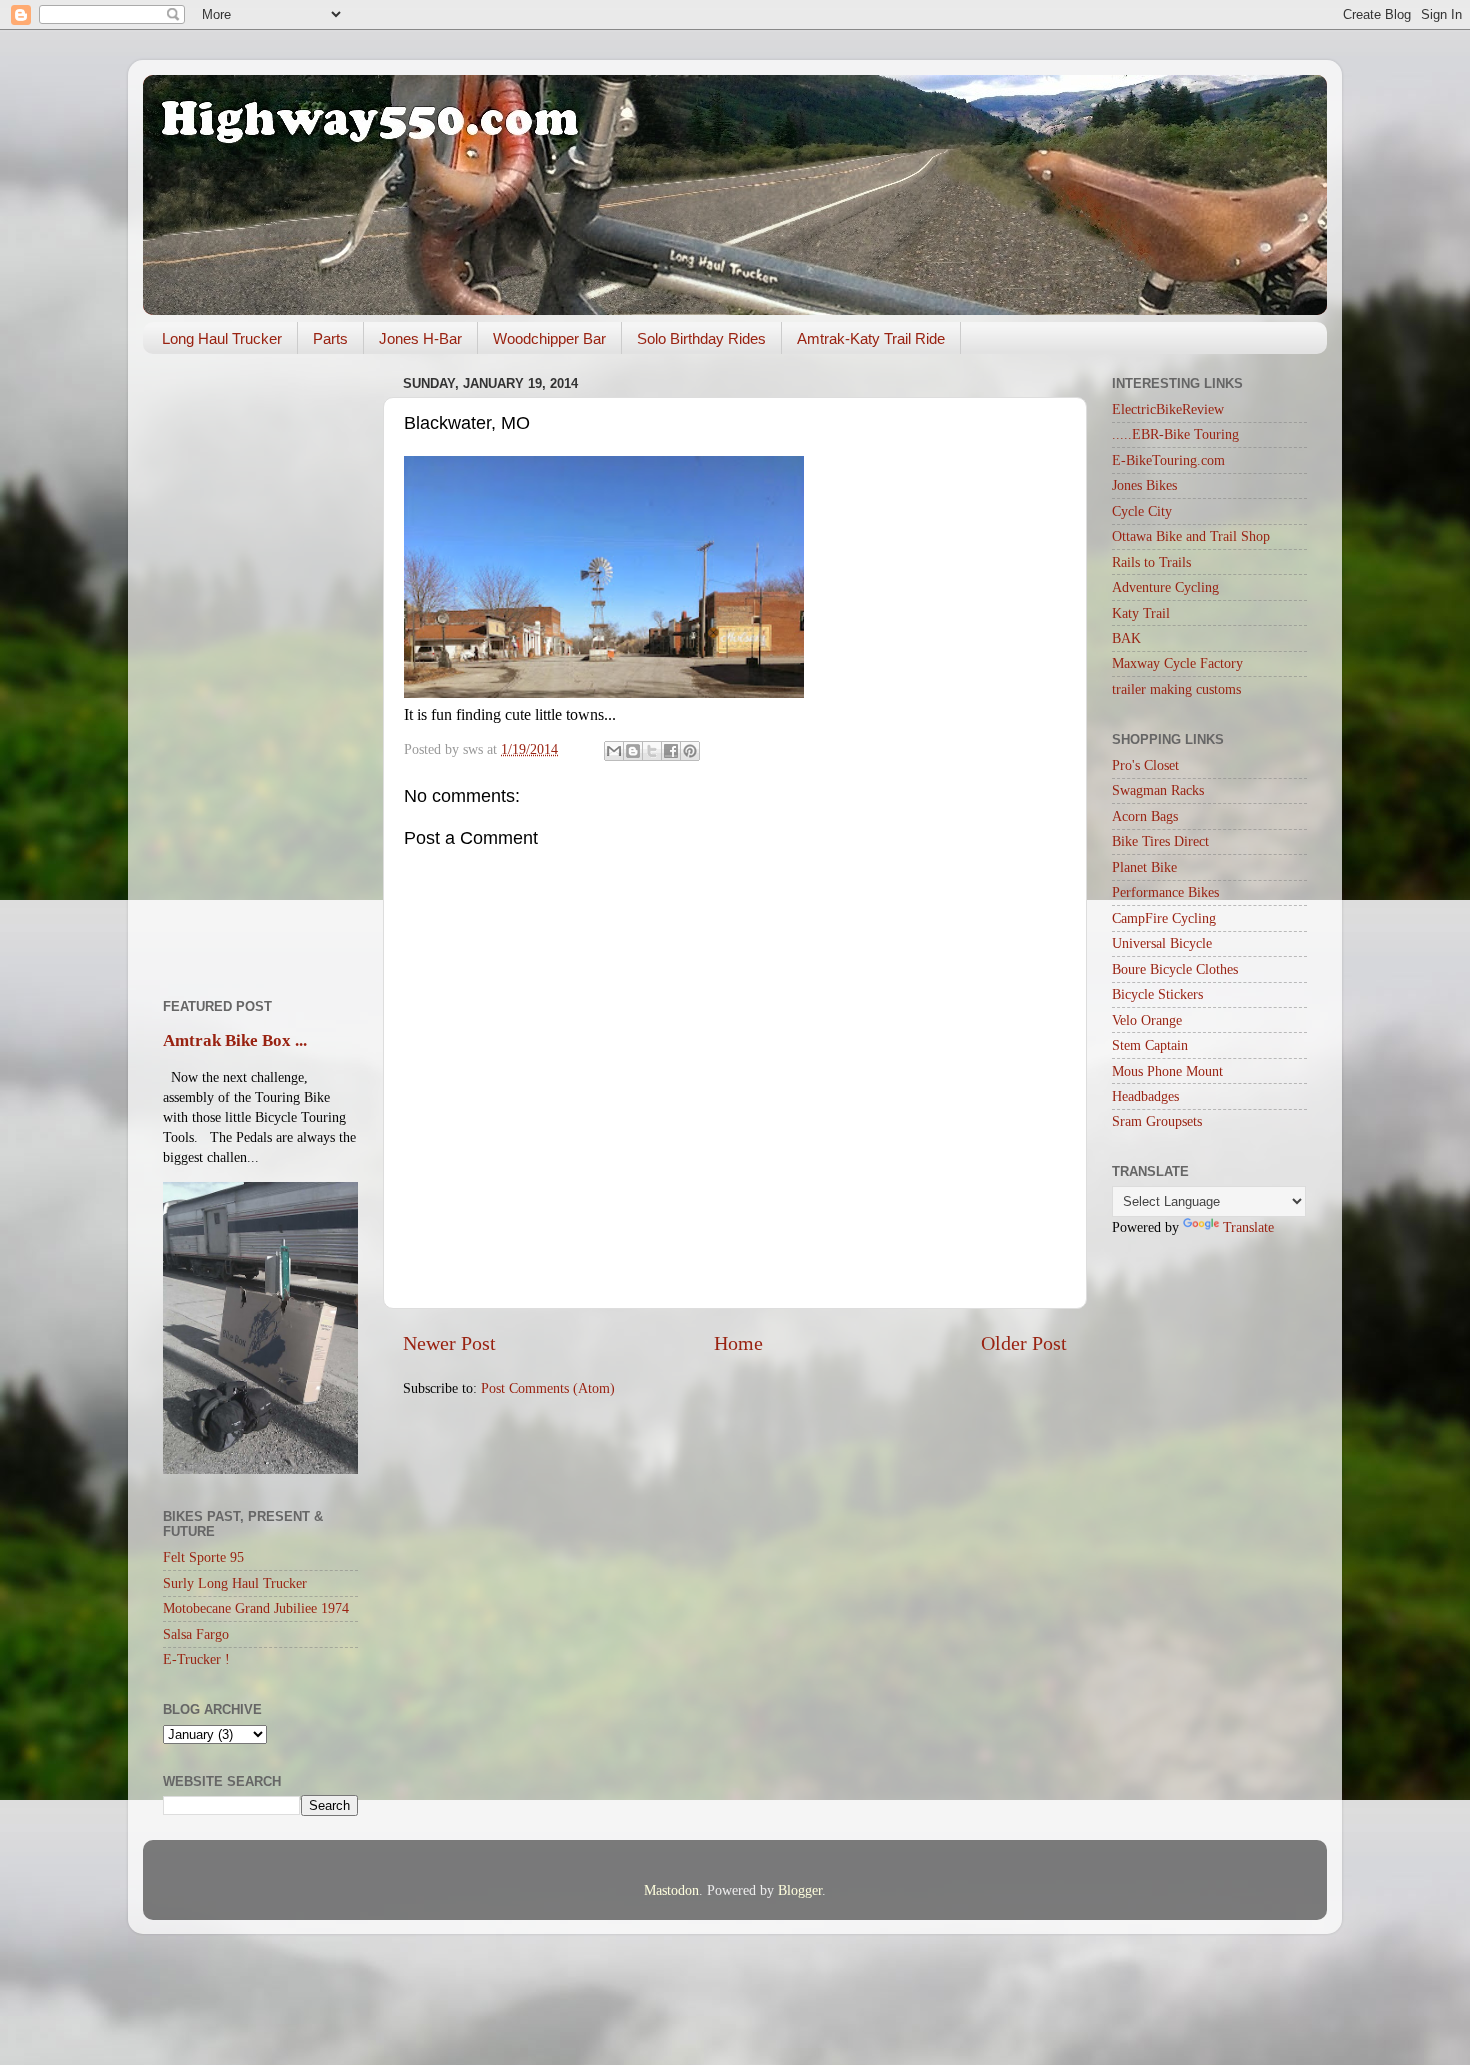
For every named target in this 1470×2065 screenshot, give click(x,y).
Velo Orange (1147, 1020)
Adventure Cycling (1165, 587)
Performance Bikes (1165, 892)
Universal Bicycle (1162, 943)
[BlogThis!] (633, 751)
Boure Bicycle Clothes (1175, 969)
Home (738, 1343)
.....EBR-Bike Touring (1175, 434)
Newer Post (449, 1343)
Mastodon (671, 1890)
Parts (330, 338)
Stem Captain (1150, 1045)
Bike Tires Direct (1160, 841)
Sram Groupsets (1157, 1121)
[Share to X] (652, 751)
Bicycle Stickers (1157, 994)
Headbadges (1145, 1096)
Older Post (1024, 1343)
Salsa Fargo (196, 1634)
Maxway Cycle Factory (1177, 663)
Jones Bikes (1144, 485)
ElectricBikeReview (1168, 409)
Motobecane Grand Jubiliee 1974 (256, 1608)
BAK (1126, 638)
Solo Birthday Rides (701, 338)
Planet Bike (1144, 867)
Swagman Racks (1158, 790)
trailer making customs (1176, 689)
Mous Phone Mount (1167, 1071)
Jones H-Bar (420, 338)
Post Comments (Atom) (548, 1388)
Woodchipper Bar (549, 338)
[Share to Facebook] (671, 751)
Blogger (800, 1890)
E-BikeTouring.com (1168, 460)
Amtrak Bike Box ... (235, 1040)
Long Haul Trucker (222, 338)
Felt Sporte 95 (203, 1557)
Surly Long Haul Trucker (235, 1583)
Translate (1248, 1227)
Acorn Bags (1145, 816)
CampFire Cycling (1164, 918)
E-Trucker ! (196, 1659)
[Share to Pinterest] (690, 751)
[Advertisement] (260, 669)
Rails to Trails (1151, 562)
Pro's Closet (1145, 765)
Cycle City (1142, 511)
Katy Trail (1141, 613)
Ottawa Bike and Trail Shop (1191, 536)
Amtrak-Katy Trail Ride (871, 338)
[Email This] (614, 751)
